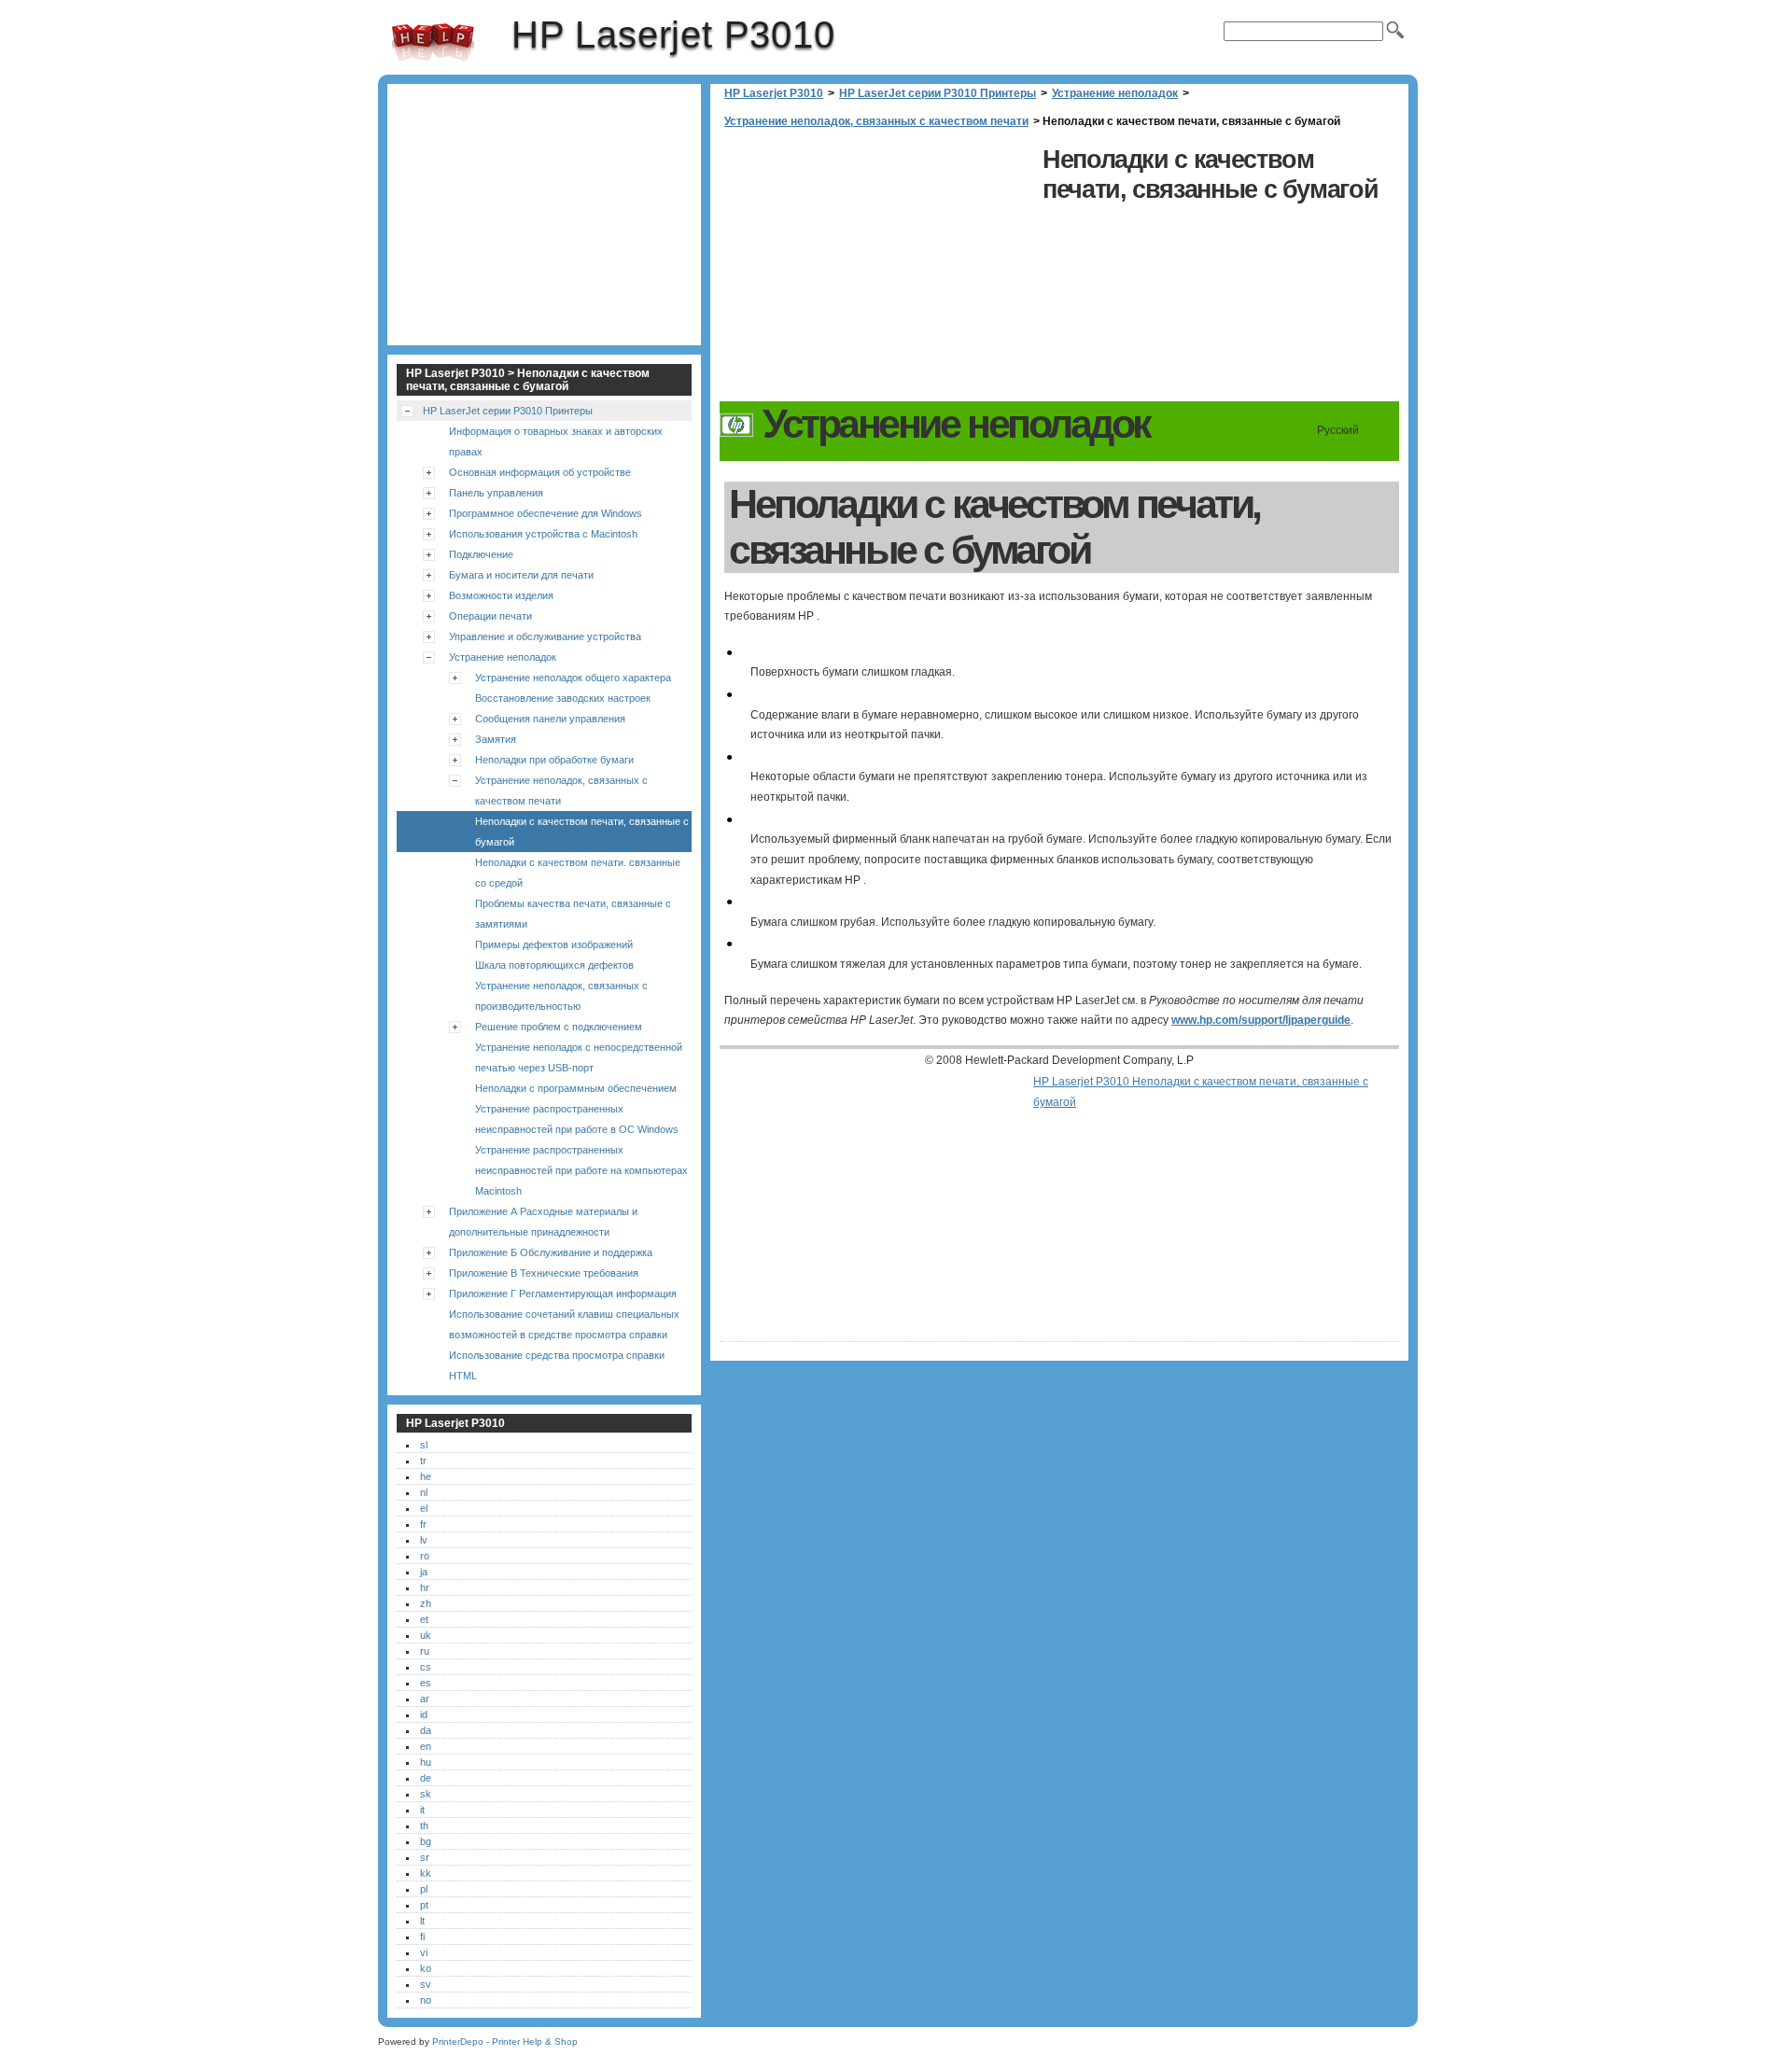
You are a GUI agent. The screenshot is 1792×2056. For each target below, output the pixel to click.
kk (426, 1873)
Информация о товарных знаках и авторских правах (556, 441)
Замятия (496, 739)
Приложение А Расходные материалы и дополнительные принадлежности (543, 1222)
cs (426, 1667)
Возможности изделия (501, 595)
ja (424, 1572)
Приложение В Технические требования (544, 1273)
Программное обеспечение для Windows (546, 513)
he (426, 1476)
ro (425, 1556)
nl (424, 1492)
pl (424, 1889)
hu (426, 1762)
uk (426, 1635)
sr (425, 1857)
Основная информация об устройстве (540, 472)
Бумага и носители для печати (521, 575)
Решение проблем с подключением (559, 1027)
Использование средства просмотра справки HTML (557, 1365)
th (424, 1825)
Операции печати (490, 616)
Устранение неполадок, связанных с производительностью (561, 996)
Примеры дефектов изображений (554, 944)
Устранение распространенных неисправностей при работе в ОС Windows (577, 1119)
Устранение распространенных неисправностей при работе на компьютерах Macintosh (581, 1170)
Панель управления (496, 493)
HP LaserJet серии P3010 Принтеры (938, 93)
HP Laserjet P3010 (433, 42)
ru (425, 1651)
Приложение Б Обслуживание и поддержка (551, 1252)
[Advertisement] (876, 271)
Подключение (481, 554)
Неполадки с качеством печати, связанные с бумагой (582, 832)
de (426, 1778)
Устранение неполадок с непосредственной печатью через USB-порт (579, 1057)
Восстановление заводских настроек (563, 698)
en (426, 1746)
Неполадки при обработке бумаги (554, 760)
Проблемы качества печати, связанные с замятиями (573, 914)
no (426, 2000)
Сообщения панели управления (550, 719)
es (426, 1683)
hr (425, 1587)
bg (426, 1841)
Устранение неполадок (1115, 93)
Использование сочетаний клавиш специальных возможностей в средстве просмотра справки (564, 1324)
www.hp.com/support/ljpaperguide (1261, 1020)
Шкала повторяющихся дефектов (554, 965)
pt (424, 1905)
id (424, 1714)
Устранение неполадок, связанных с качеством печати (876, 121)
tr (423, 1461)
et (424, 1619)
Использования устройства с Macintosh (543, 534)
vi (424, 1952)
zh (426, 1603)
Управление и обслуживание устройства (545, 636)
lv (424, 1540)
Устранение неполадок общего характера (573, 678)
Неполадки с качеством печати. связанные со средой (578, 873)
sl (424, 1445)
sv (426, 1984)
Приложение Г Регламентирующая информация (563, 1294)
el (424, 1508)
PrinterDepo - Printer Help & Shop (505, 2042)
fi (422, 1937)
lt (422, 1921)
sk (426, 1794)
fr (423, 1524)
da (426, 1730)
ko (426, 1968)
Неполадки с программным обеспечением (576, 1088)
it (422, 1810)
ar (425, 1699)
